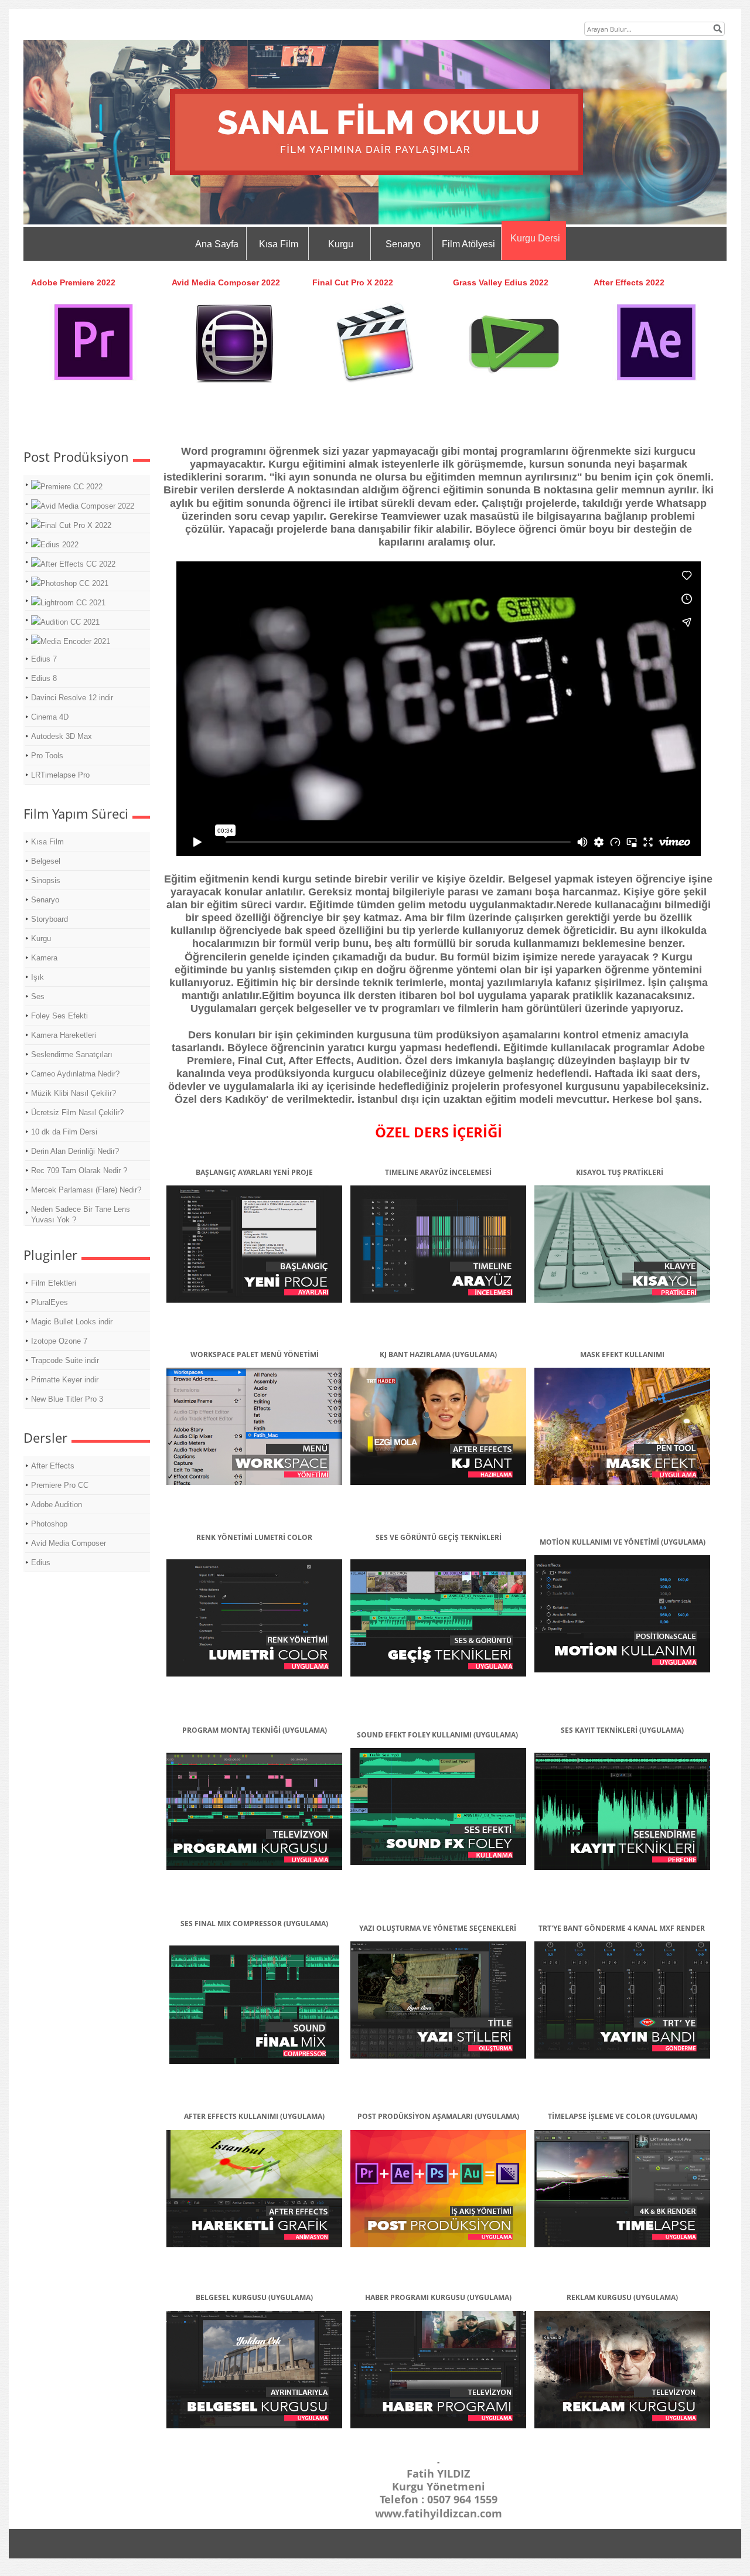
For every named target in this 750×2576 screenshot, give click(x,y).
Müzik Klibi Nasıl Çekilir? (74, 1093)
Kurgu (341, 244)
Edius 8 (44, 678)
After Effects (53, 1466)
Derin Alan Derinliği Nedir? (75, 1151)
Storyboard (50, 919)
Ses (38, 996)
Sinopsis (46, 880)
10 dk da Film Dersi (64, 1132)
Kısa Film (279, 244)
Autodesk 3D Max (62, 736)
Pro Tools (47, 756)
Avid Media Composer (69, 1543)
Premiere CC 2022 (71, 487)
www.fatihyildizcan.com (439, 2513)
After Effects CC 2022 (78, 564)
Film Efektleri (54, 1283)
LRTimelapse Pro (60, 775)
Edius (41, 1563)
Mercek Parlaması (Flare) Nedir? (86, 1190)
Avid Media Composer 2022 (87, 506)
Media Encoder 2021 (75, 641)
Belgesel (46, 861)
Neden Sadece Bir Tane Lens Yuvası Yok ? (81, 1214)
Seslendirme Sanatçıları (72, 1054)
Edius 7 (44, 659)
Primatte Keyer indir (65, 1380)
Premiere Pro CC (60, 1485)
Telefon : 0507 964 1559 (439, 2499)
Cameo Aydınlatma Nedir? (75, 1074)
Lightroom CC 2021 (73, 603)
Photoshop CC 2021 (74, 583)
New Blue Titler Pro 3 (67, 1399)
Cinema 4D (50, 717)
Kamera (44, 958)
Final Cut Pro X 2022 (76, 525)
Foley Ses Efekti (59, 1016)
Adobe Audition (57, 1505)
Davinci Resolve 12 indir (72, 698)
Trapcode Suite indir (65, 1360)
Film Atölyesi (468, 244)
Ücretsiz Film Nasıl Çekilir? (77, 1112)
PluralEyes (50, 1302)
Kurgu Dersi (535, 238)
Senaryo (403, 244)
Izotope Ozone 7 (59, 1341)
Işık (37, 977)
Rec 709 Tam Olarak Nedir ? (79, 1171)
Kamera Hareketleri (64, 1035)
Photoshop (49, 1524)
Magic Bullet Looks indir (72, 1322)
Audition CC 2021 (70, 622)
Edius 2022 (59, 545)
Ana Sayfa (217, 244)
